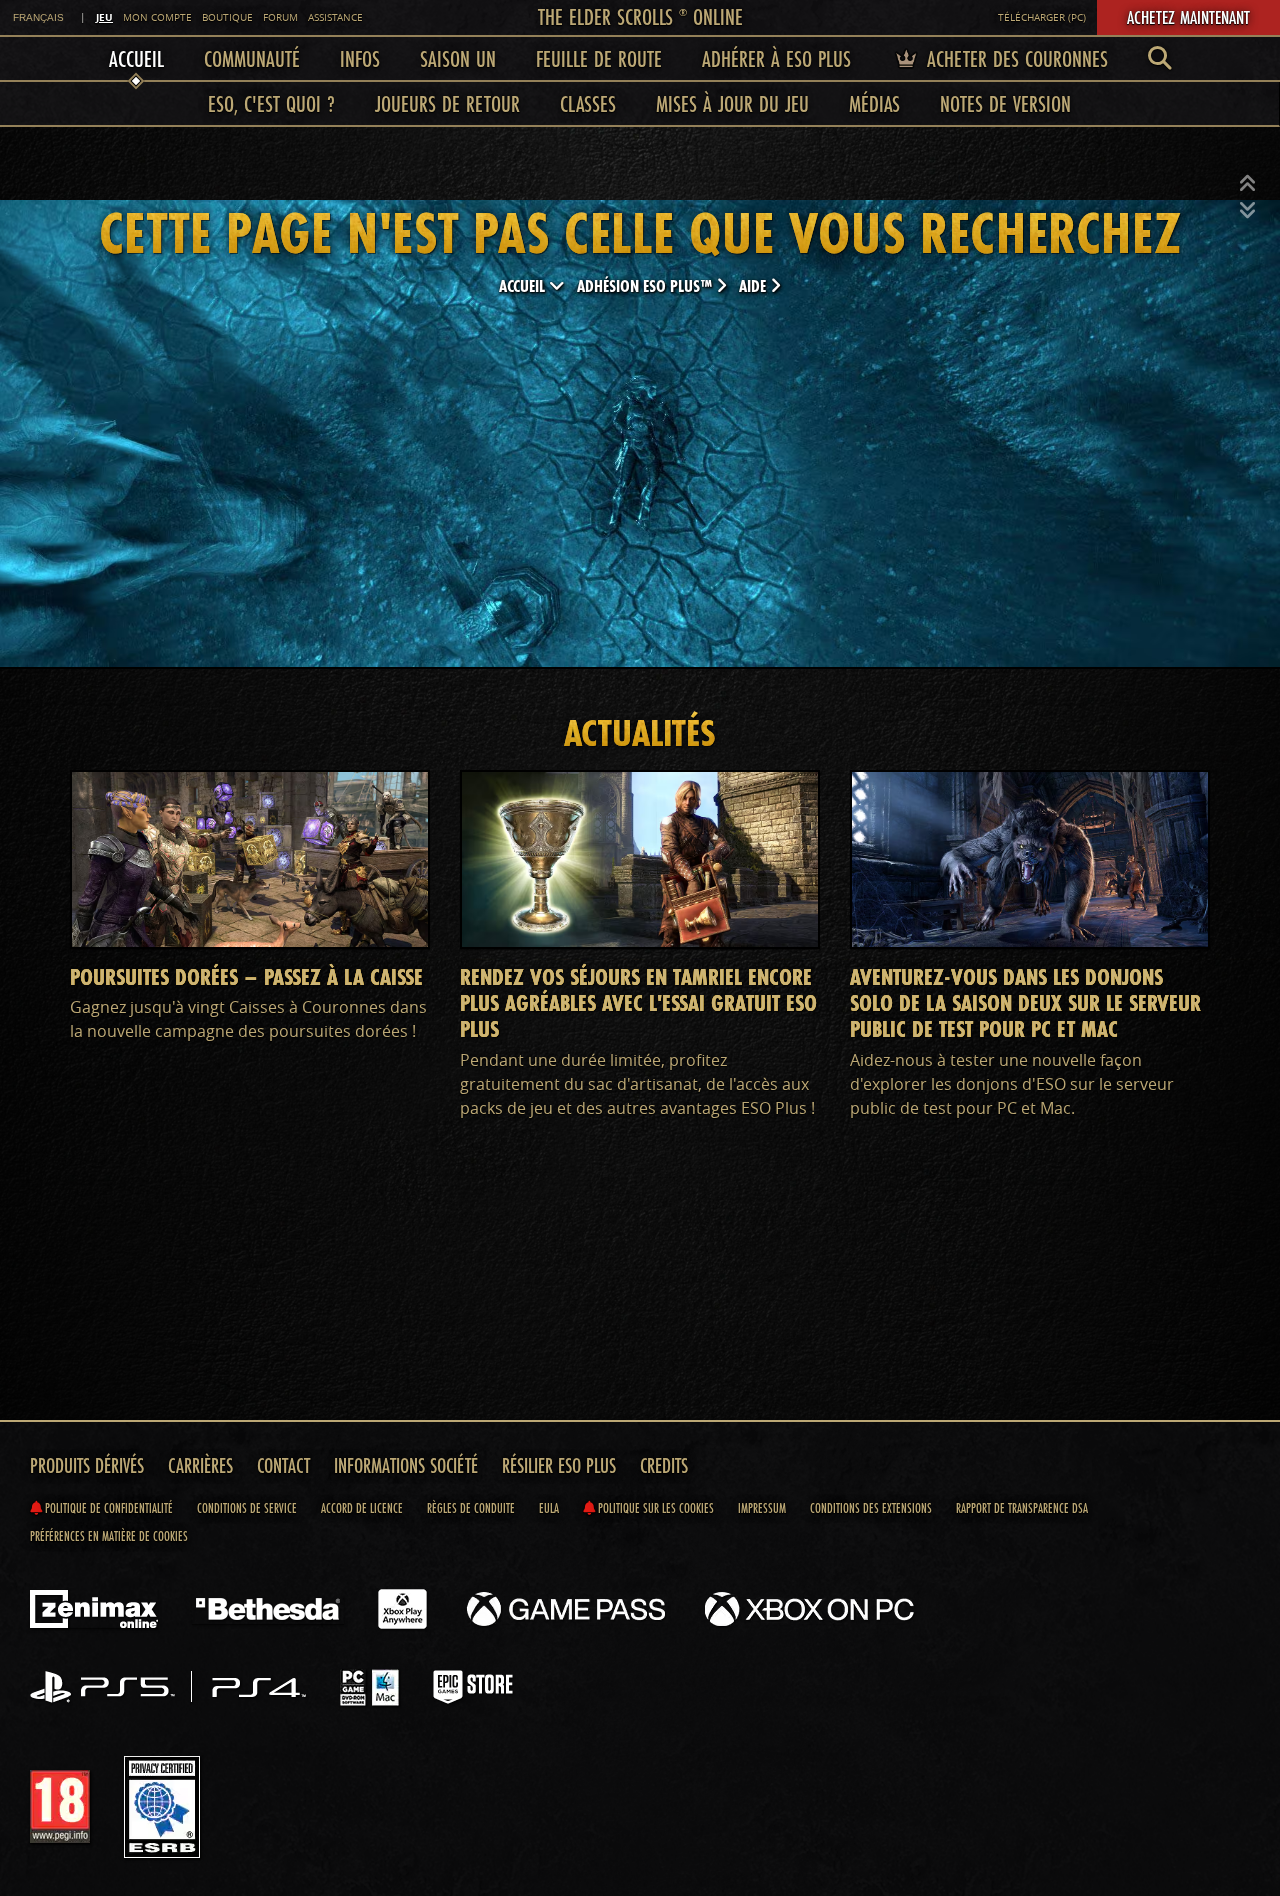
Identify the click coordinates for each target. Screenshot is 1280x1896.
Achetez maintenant (1188, 17)
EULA (549, 1508)
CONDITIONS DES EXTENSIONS (871, 1508)
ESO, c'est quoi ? (271, 103)
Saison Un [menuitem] (458, 58)
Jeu (104, 17)
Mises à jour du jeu (732, 103)
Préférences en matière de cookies (109, 1536)
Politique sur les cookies (654, 1508)
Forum (280, 17)
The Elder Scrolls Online (640, 16)
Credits (664, 1465)
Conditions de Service (247, 1508)
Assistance (335, 17)
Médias (874, 103)
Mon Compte (157, 17)
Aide (754, 285)
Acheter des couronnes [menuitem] (1014, 58)
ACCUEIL (524, 285)
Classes (588, 103)
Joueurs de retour (447, 103)
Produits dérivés (87, 1465)
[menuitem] (1160, 58)
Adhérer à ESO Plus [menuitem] (776, 58)
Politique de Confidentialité (107, 1508)
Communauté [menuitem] (252, 58)
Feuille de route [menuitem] (599, 58)
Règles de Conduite (471, 1508)
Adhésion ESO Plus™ (646, 285)
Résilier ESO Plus (559, 1465)
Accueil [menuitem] (136, 58)
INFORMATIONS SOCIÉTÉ (406, 1465)
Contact (283, 1465)
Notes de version (1005, 103)
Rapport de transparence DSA (1022, 1508)
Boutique (227, 17)
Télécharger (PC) (1042, 17)
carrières (200, 1465)
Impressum (762, 1508)
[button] (1248, 184)
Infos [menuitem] (360, 58)
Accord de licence (362, 1508)
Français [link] (38, 17)
